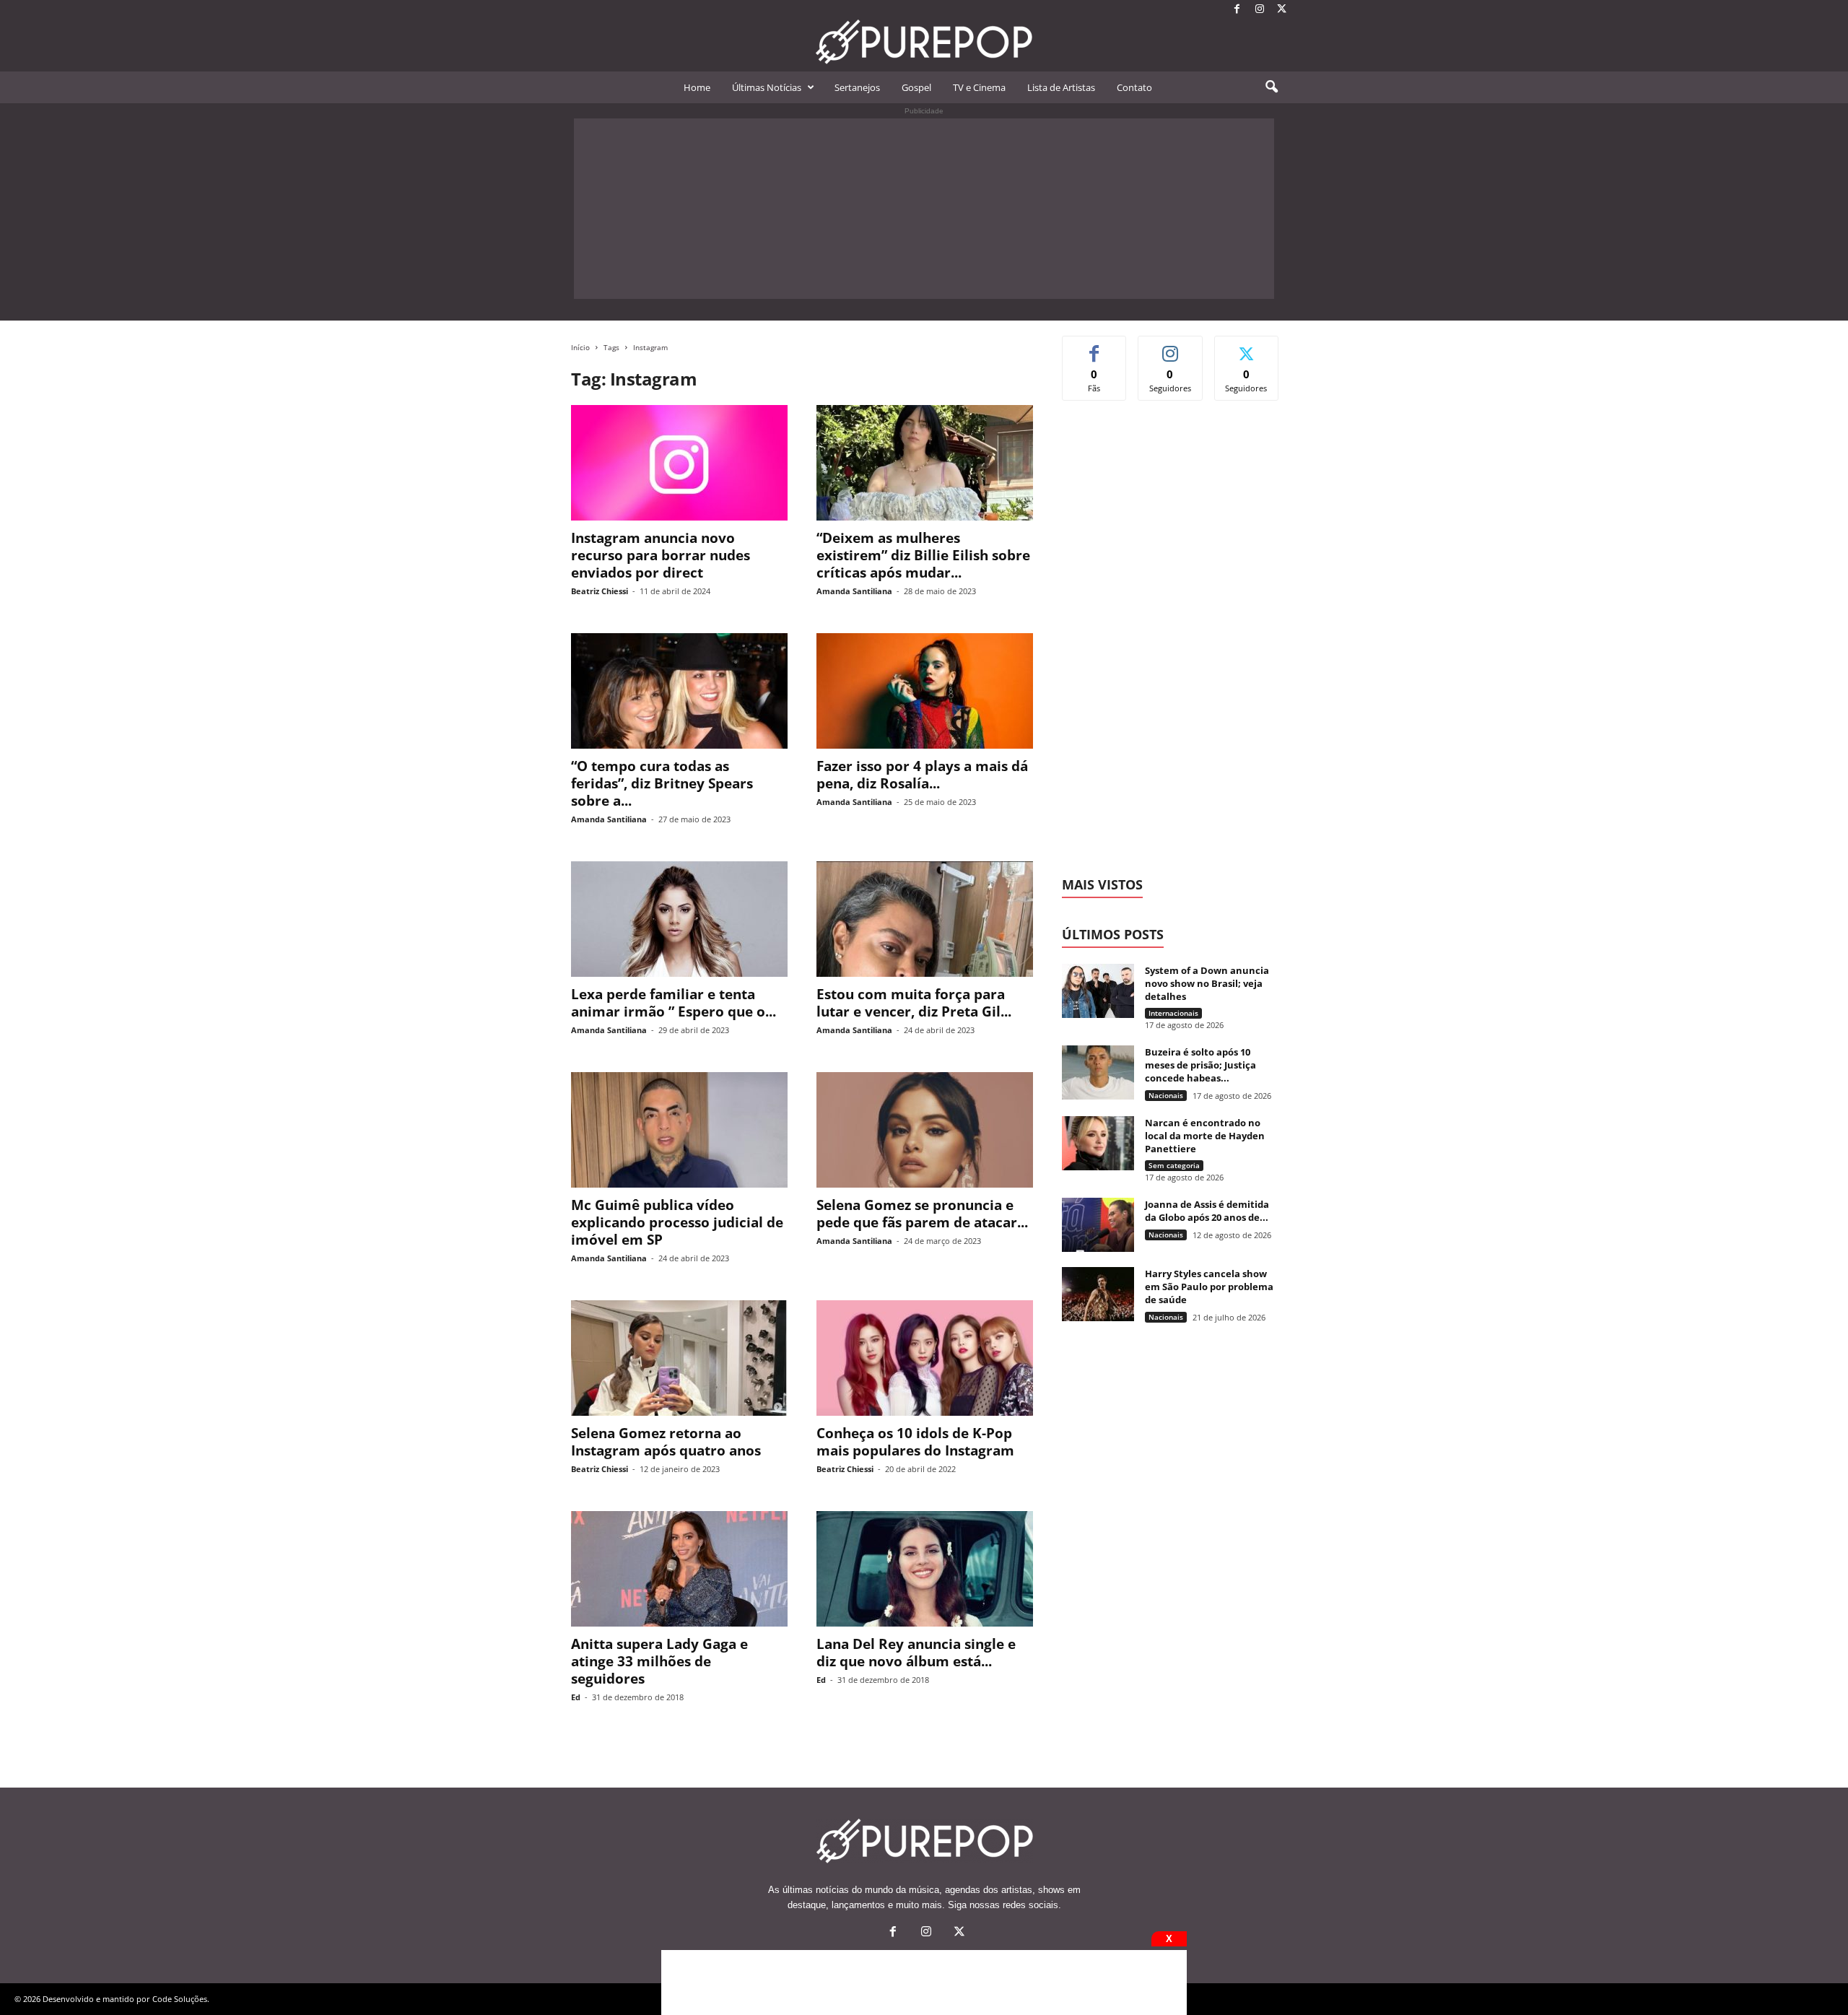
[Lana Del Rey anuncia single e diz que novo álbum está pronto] (925, 1569)
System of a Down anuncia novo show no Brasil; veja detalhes (1207, 983)
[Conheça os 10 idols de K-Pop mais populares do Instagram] (925, 1358)
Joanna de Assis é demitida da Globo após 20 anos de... (1207, 1211)
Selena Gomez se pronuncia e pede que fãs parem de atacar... (922, 1214)
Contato (1134, 87)
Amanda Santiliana (854, 591)
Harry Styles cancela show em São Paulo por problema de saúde (1209, 1287)
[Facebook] (1237, 10)
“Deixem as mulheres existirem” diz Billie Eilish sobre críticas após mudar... (923, 555)
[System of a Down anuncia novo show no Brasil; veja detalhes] (1098, 991)
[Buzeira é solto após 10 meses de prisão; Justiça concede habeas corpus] (1098, 1072)
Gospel (916, 87)
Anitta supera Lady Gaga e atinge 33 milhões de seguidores (659, 1661)
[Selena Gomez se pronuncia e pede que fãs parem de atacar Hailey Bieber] (925, 1130)
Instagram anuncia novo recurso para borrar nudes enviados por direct (661, 555)
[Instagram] (1260, 10)
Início (580, 347)
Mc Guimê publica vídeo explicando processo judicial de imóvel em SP (677, 1222)
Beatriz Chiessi (600, 591)
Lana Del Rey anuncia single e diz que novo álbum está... (916, 1653)
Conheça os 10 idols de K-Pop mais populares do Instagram (915, 1442)
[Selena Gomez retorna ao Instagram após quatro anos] (679, 1358)
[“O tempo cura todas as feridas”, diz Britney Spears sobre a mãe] (679, 691)
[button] (1271, 87)
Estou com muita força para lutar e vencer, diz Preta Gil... (914, 1003)
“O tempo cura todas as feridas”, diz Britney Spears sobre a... (662, 783)
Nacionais (1166, 1095)
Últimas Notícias (767, 87)
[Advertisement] (924, 209)
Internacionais (1173, 1013)
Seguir (1171, 347)
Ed (576, 1697)
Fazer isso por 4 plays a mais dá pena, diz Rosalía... (922, 775)
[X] (1282, 10)
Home (697, 87)
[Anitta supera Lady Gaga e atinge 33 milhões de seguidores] (679, 1569)
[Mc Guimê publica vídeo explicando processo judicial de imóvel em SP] (679, 1130)
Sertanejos (857, 87)
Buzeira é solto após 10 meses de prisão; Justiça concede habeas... (1200, 1065)
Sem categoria (1174, 1165)
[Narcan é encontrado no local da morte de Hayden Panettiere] (1098, 1143)
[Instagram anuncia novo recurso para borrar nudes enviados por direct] (679, 463)
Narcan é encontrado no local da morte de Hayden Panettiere (1205, 1136)
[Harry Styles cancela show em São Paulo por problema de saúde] (1098, 1294)
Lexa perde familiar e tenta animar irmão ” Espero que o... (674, 1003)
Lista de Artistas (1061, 87)
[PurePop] (924, 42)
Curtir (1095, 347)
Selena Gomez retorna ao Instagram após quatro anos (666, 1442)
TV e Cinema (979, 87)
